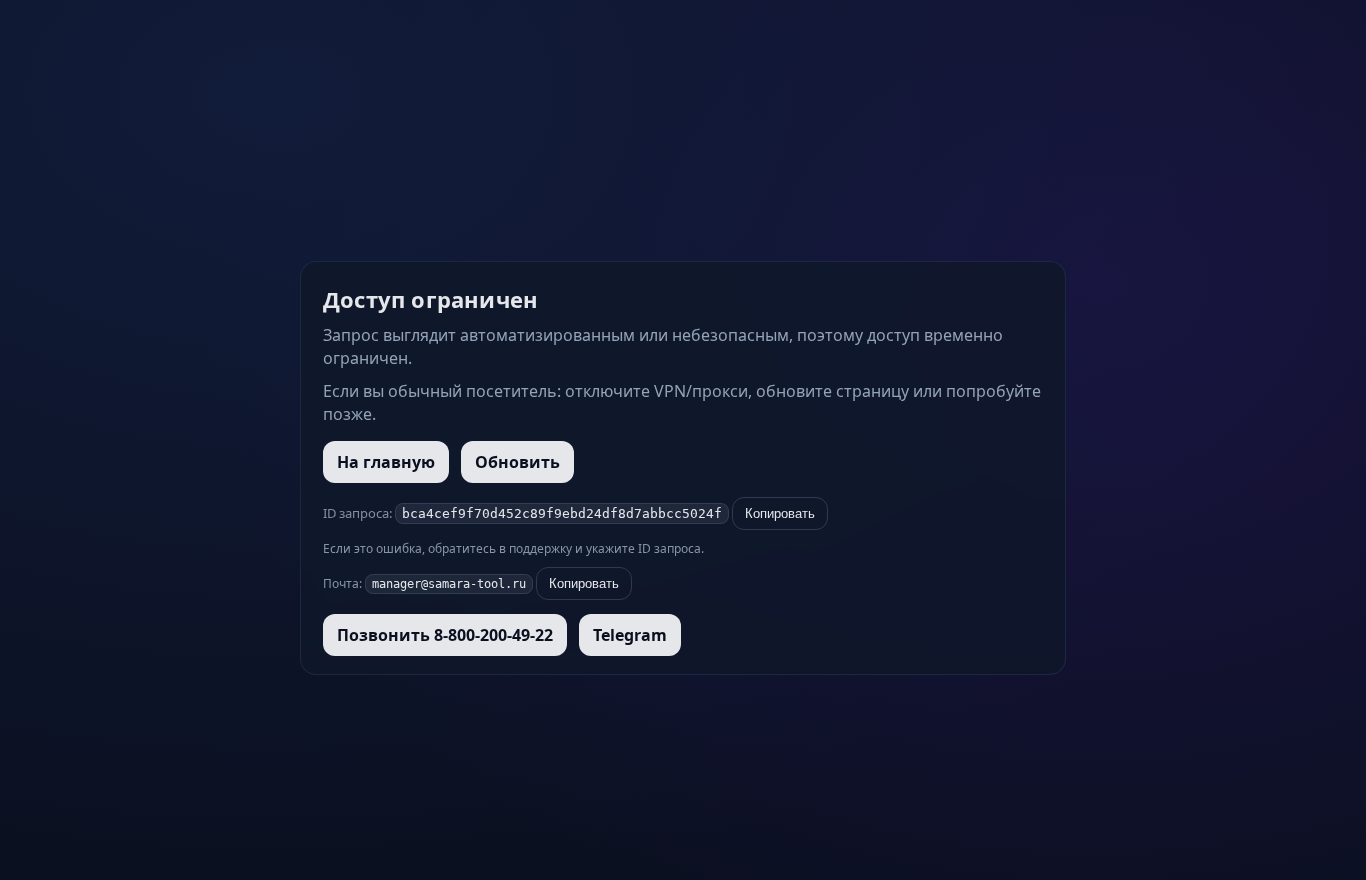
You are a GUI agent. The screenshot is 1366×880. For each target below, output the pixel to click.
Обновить (517, 462)
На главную (386, 462)
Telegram (630, 635)
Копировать (780, 513)
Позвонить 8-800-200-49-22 (445, 635)
